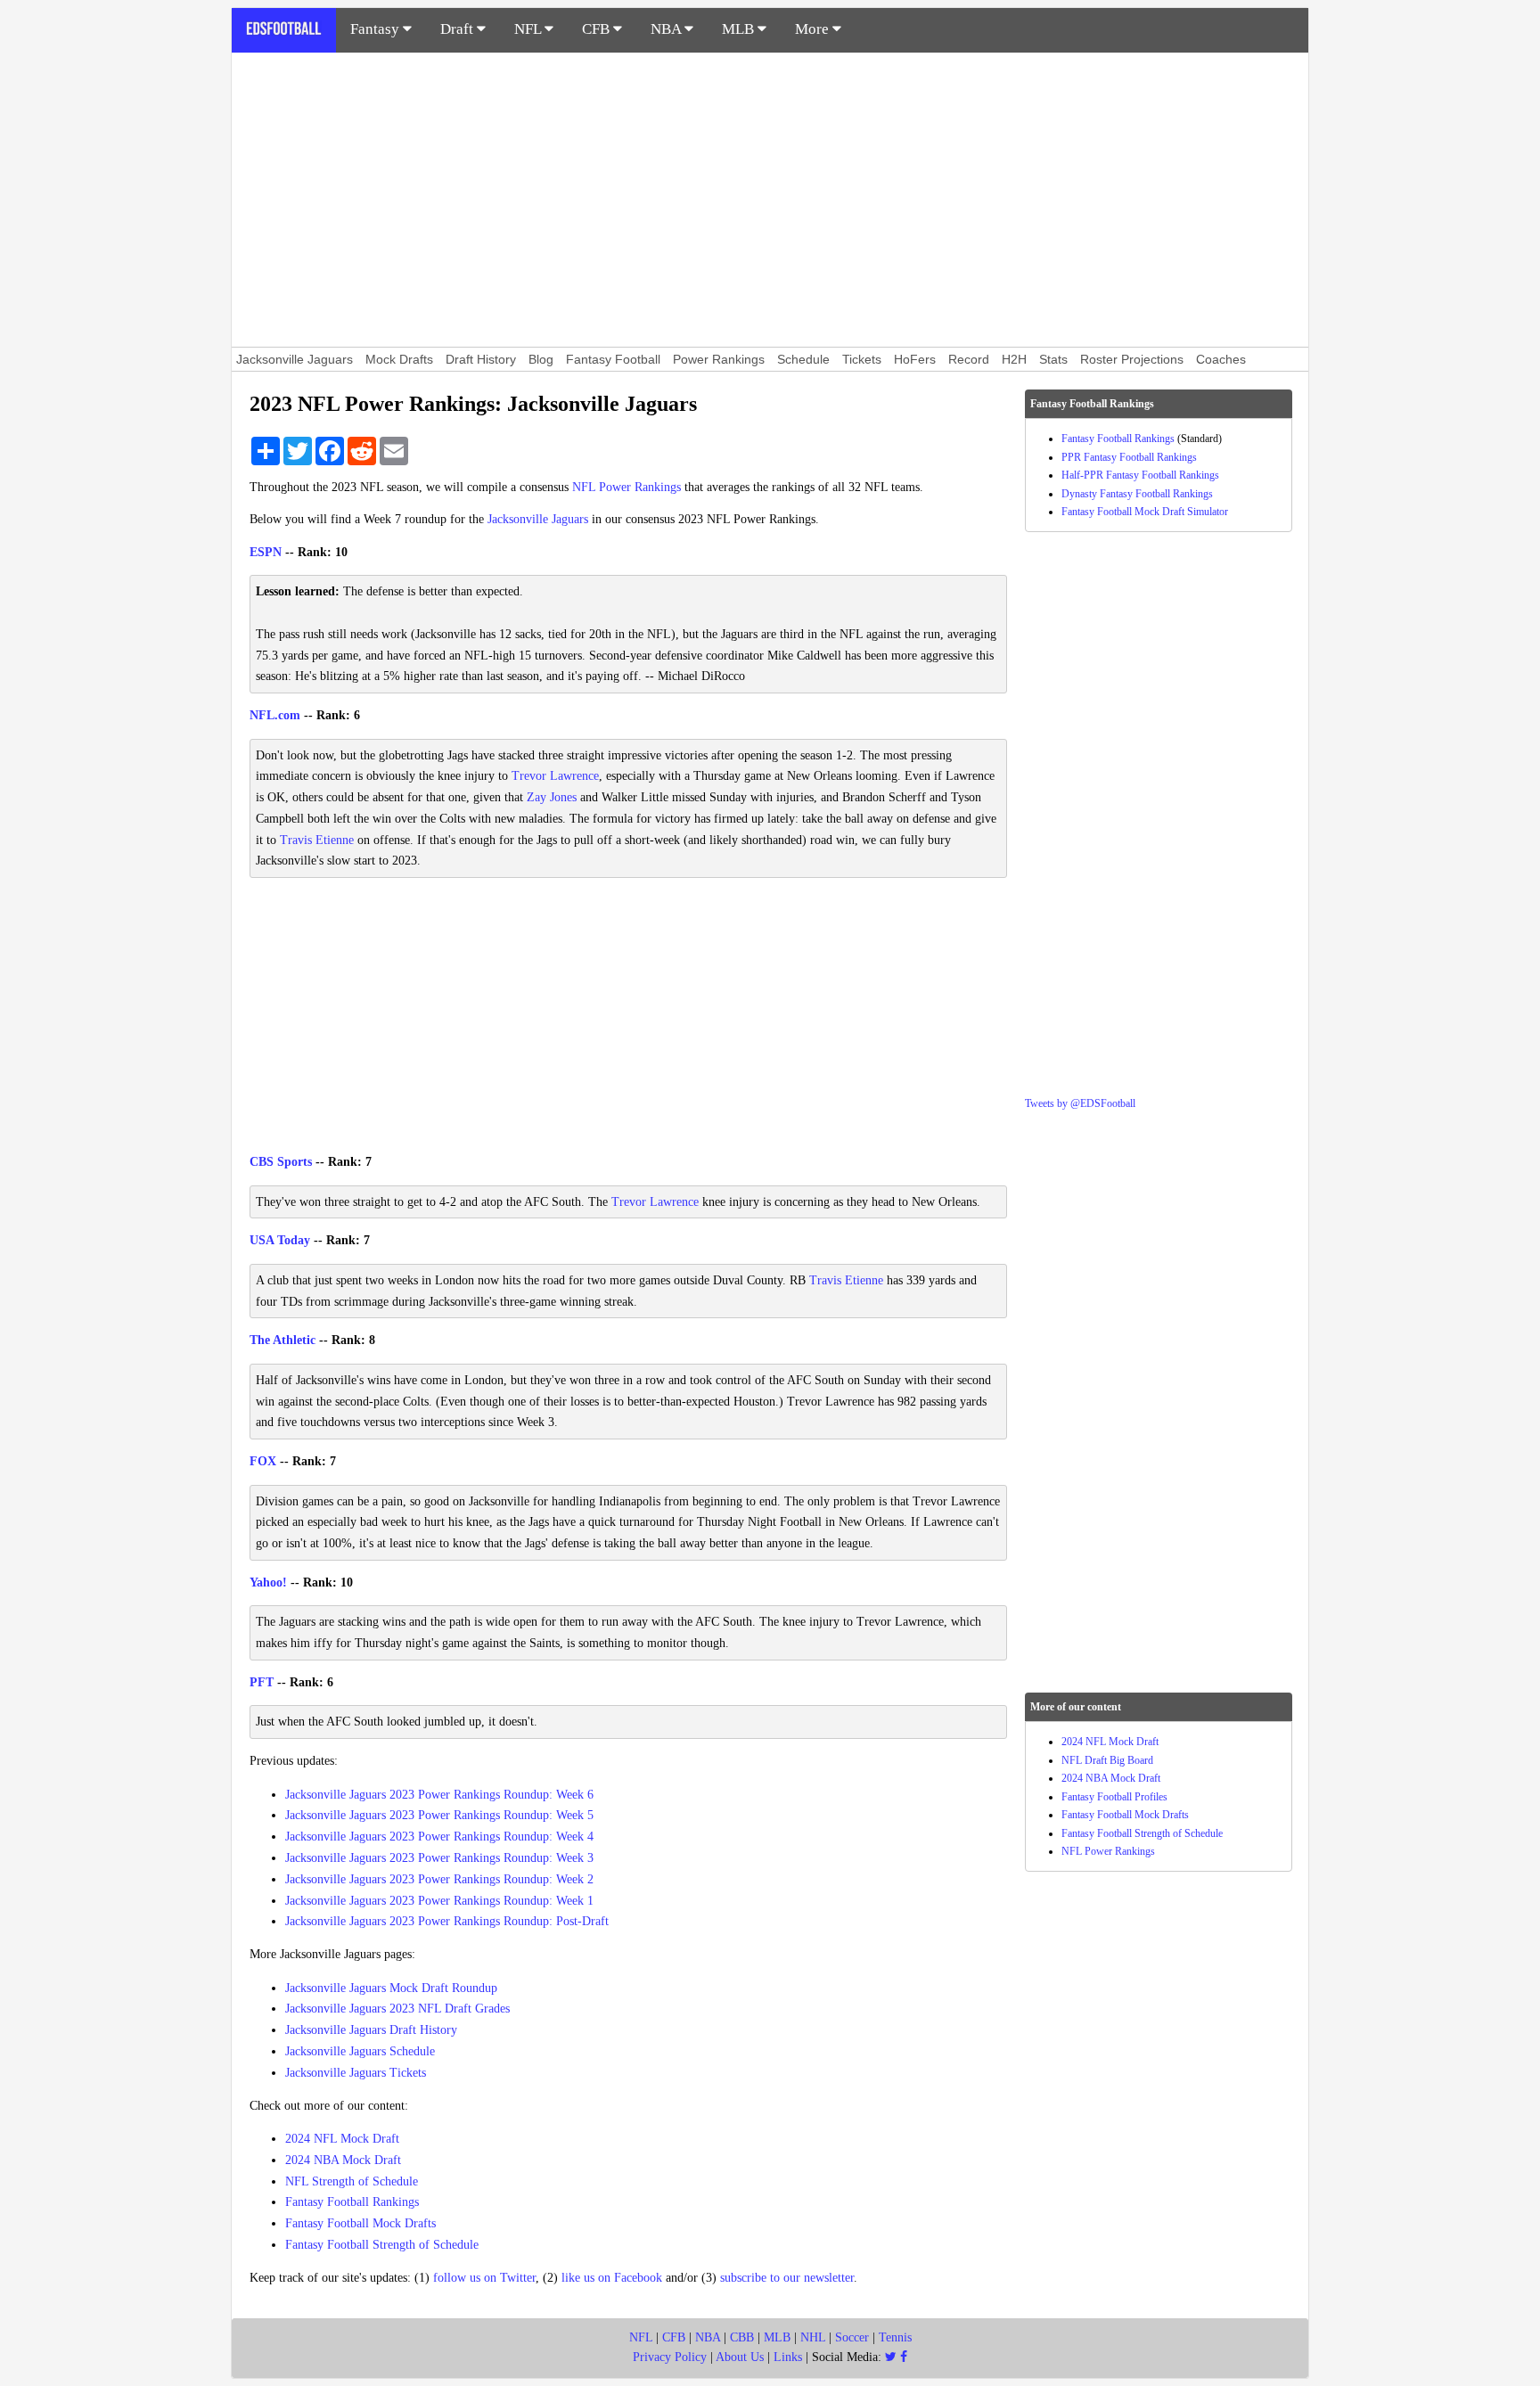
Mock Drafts (399, 359)
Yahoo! (268, 1582)
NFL (529, 29)
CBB (742, 2337)
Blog (541, 359)
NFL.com (275, 715)
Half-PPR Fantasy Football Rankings (1140, 475)
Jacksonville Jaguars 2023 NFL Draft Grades (397, 2009)
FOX (263, 1461)
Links (788, 2357)
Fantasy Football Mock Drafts (360, 2223)
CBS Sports (281, 1162)
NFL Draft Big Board (1107, 1760)
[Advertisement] (770, 200)
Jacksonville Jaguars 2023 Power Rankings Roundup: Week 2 (439, 1879)
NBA (668, 29)
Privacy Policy (670, 2357)
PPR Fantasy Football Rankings (1129, 457)
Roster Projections (1132, 359)
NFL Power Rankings (627, 487)
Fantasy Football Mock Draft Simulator (1145, 512)
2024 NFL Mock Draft (342, 2139)
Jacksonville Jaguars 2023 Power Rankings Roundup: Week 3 (439, 1858)
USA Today (280, 1240)
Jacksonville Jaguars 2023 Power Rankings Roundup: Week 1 (439, 1901)
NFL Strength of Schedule (352, 2181)
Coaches (1221, 359)
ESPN (266, 552)
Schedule (803, 359)
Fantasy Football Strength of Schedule (382, 2245)
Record (969, 359)
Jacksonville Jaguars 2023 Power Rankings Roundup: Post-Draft (447, 1921)
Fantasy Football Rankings (352, 2202)
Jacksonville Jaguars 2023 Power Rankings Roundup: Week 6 (439, 1795)
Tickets (862, 359)
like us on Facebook (612, 2278)
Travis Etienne (317, 840)
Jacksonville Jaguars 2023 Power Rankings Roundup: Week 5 (439, 1815)
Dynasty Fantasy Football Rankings (1137, 494)
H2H (1014, 359)
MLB (740, 29)
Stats (1053, 359)
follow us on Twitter (484, 2278)
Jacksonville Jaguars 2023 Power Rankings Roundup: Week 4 (439, 1837)
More (814, 29)
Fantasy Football (613, 359)
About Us (740, 2357)
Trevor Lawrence (555, 776)
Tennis (895, 2337)
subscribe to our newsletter (787, 2278)
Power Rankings (719, 359)
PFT (262, 1682)
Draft (459, 29)
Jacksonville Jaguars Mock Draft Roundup (391, 1988)
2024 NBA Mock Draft (343, 2160)
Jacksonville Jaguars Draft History (371, 2030)
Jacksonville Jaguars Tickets (356, 2073)
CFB (598, 29)
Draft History (481, 359)
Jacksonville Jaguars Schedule (360, 2051)
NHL (813, 2337)
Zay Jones (552, 797)
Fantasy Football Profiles (1114, 1797)
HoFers (915, 359)
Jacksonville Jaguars (295, 359)
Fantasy (377, 29)
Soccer (852, 2337)
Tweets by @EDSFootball (1080, 1103)
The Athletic (283, 1340)
